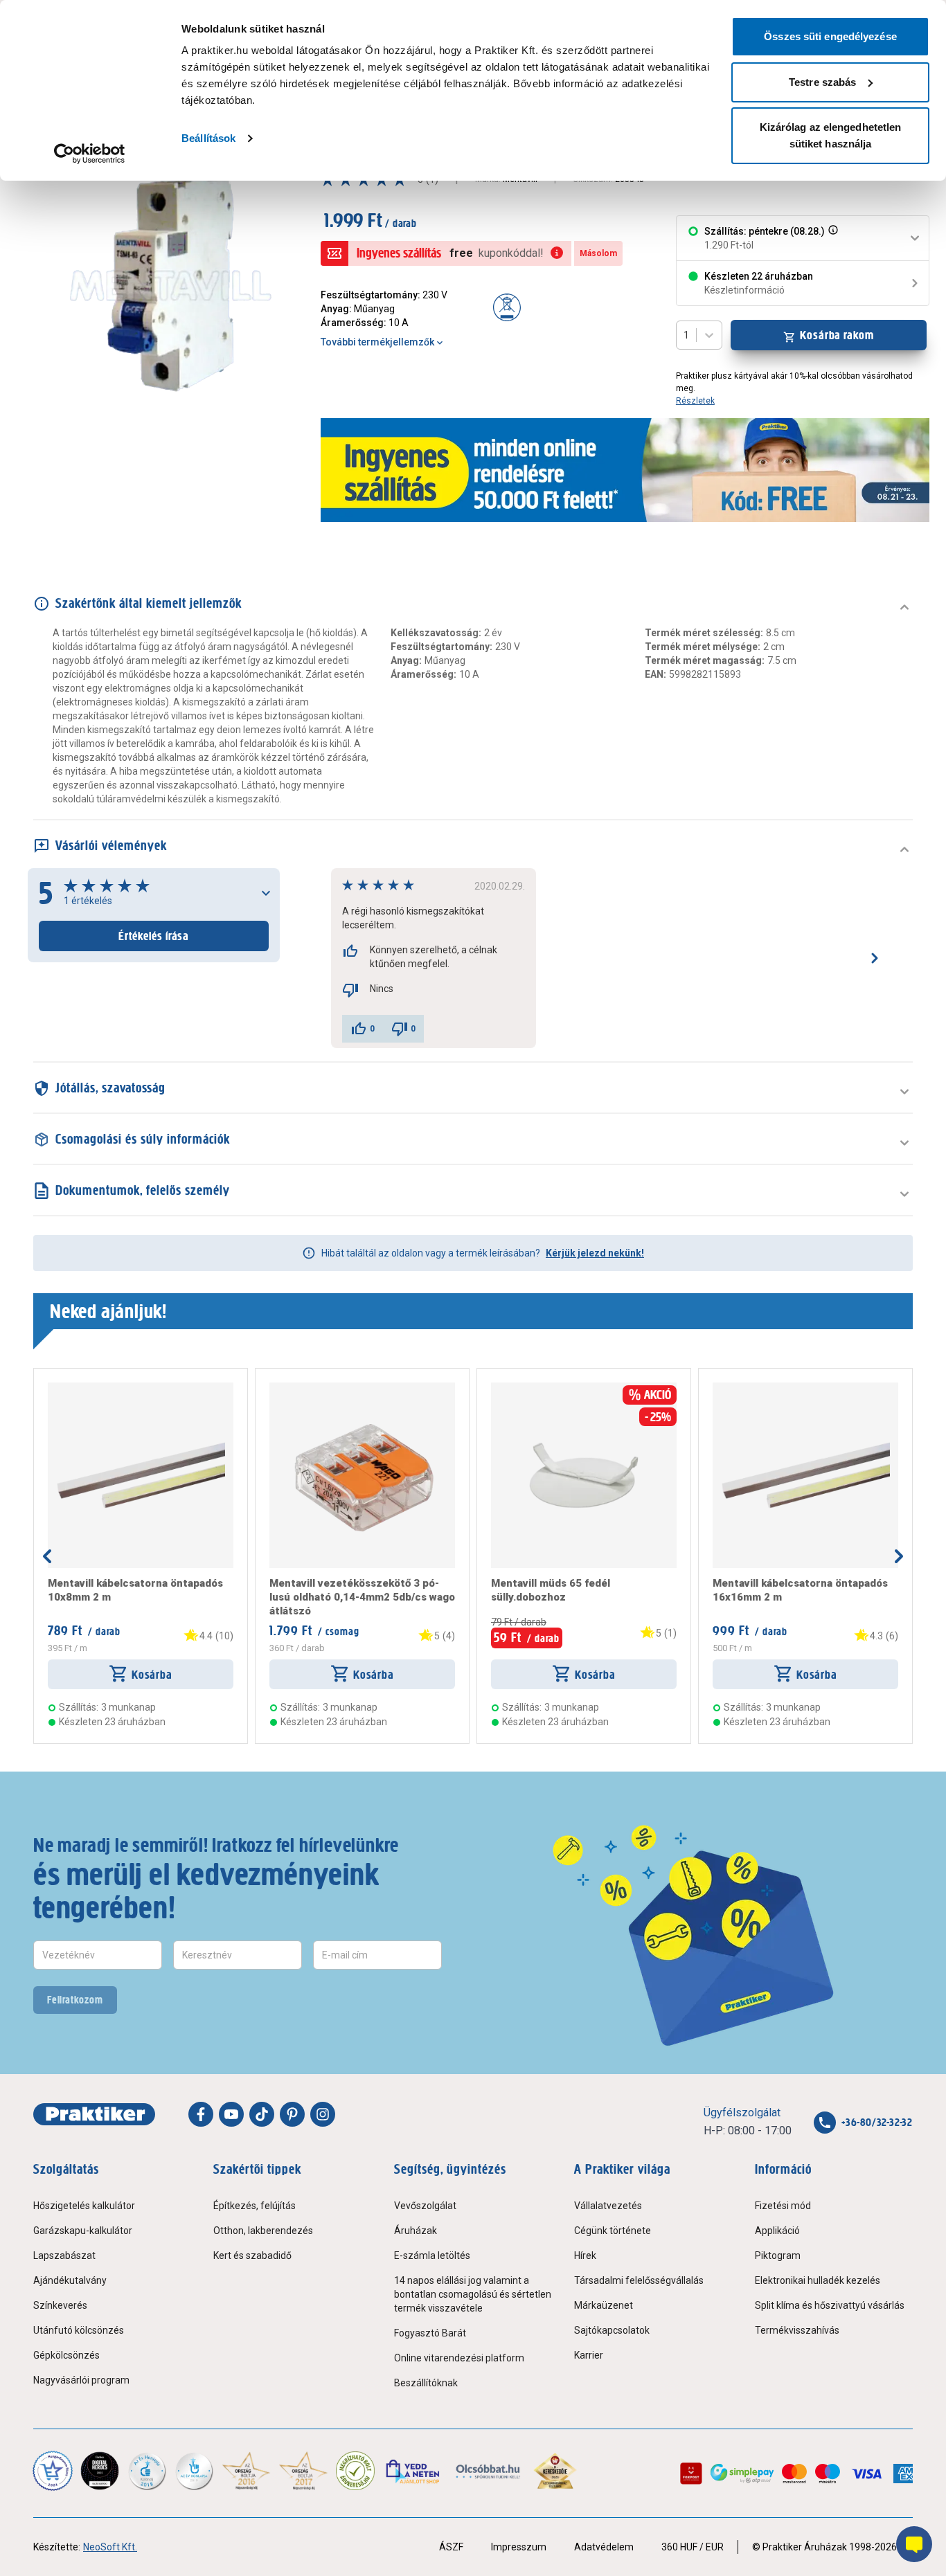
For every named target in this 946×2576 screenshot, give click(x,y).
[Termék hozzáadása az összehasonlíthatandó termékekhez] (73, 1388)
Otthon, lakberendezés (263, 2231)
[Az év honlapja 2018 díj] (147, 2471)
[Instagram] (323, 2114)
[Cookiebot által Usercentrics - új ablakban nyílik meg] (90, 154)
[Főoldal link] (94, 2114)
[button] (832, 238)
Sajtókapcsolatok (612, 2330)
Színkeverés (60, 2305)
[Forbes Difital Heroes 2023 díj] (100, 2471)
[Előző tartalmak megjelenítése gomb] (47, 1556)
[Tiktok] (262, 2114)
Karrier (589, 2355)
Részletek (695, 401)
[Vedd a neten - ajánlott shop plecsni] (414, 2471)
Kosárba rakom (837, 335)
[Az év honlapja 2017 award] (304, 2471)
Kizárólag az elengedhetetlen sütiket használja (831, 135)
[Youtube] (231, 2114)
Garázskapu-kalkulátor (83, 2231)
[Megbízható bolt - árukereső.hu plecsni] (355, 2471)
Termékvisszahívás (797, 2330)
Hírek (585, 2255)
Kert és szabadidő (252, 2255)
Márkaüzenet (604, 2305)
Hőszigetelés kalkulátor (84, 2206)
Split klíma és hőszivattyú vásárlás (830, 2305)
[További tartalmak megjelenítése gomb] (899, 1556)
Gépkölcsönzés (66, 2355)
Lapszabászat (64, 2255)
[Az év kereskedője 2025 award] (555, 2471)
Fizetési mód (783, 2206)
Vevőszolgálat (425, 2206)
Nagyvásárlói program (81, 2380)
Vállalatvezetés (608, 2206)
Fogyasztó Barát (430, 2333)
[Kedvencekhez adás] (53, 1388)
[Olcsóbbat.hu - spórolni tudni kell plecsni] (489, 2471)
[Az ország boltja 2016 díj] (246, 2471)
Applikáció (777, 2231)
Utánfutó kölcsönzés (79, 2330)
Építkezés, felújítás (255, 2206)
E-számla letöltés (432, 2255)
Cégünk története (613, 2231)
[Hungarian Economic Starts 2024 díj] (53, 2471)
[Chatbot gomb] (914, 2544)
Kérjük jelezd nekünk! (595, 1253)
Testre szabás (822, 82)
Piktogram (778, 2255)
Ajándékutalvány (70, 2280)
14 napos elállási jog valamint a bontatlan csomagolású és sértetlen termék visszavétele (473, 2294)
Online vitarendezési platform (459, 2358)
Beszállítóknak (426, 2383)
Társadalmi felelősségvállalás (639, 2280)
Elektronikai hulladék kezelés (818, 2280)
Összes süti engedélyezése (830, 36)
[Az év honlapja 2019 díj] (194, 2471)
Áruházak (416, 2231)
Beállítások (208, 138)
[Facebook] (201, 2114)
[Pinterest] (292, 2114)
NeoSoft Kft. (110, 2547)
